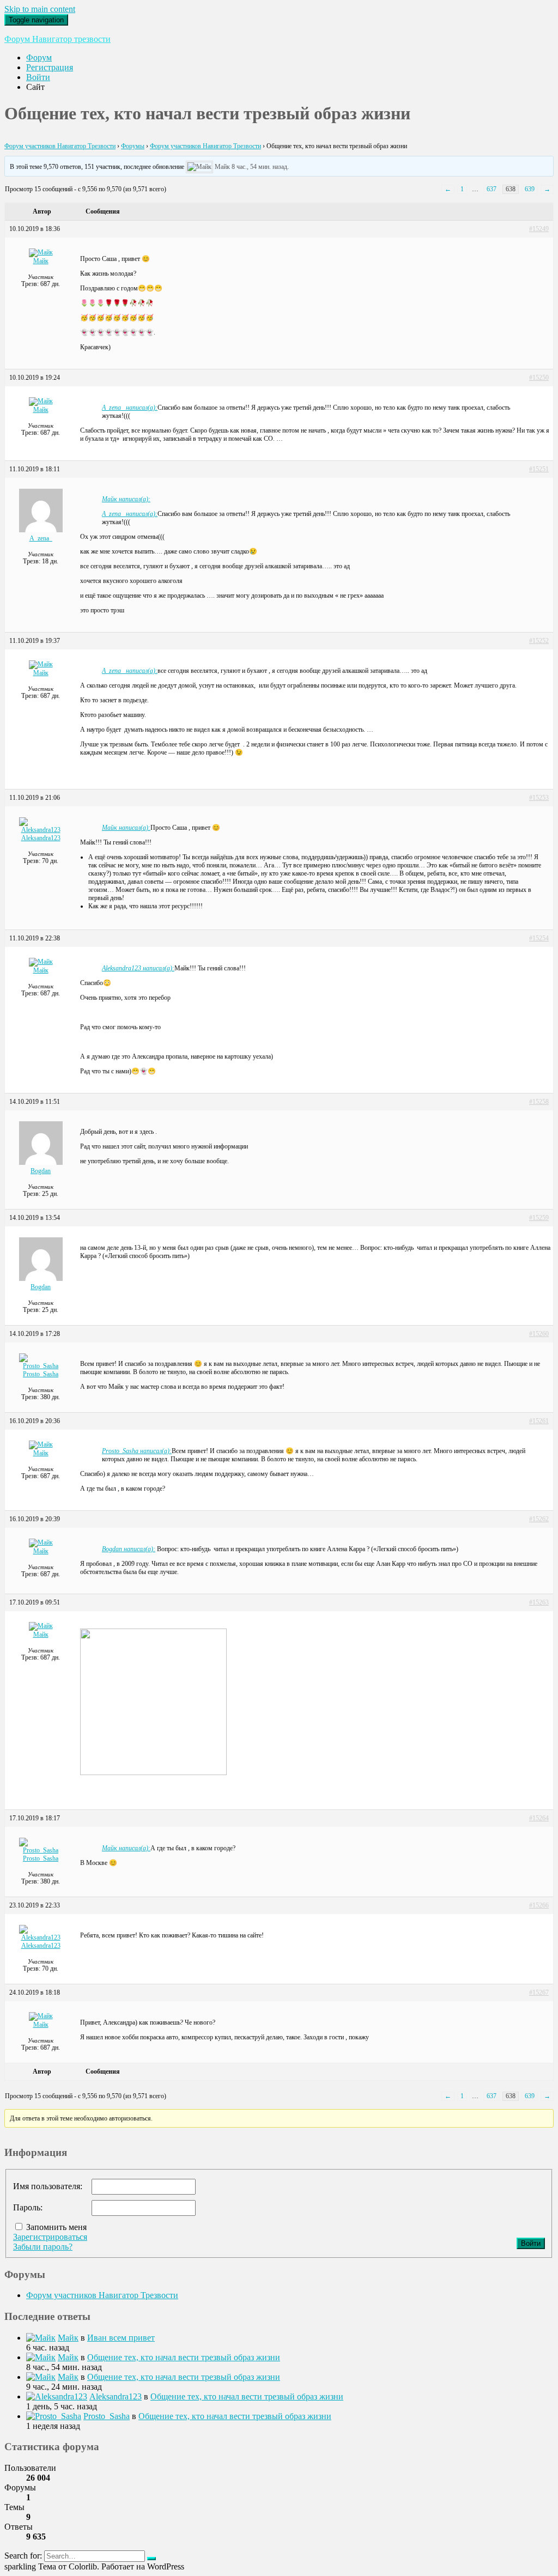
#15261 (539, 1421)
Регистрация (50, 67)
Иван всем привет (121, 2338)
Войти (38, 77)
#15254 (539, 938)
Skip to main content (40, 9)
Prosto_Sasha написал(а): (137, 1451)
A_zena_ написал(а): (130, 408)
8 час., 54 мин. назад (259, 167)
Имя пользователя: (48, 2186)
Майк (222, 167)
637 (492, 189)
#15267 (539, 1992)
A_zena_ (41, 538)
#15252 (539, 641)
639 (530, 189)
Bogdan (41, 1171)
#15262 (539, 1519)
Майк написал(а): (126, 499)
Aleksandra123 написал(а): (138, 968)
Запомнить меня (56, 2227)
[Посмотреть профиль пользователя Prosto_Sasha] (41, 1366)
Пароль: (28, 2207)
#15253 (539, 798)
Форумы (133, 146)
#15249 (539, 229)
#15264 (539, 1818)
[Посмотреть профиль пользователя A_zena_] (41, 530)
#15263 (539, 1602)
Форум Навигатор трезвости (57, 39)
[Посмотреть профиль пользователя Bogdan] (41, 1163)
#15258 (539, 1102)
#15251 (539, 469)
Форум (39, 57)
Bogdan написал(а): (129, 1549)
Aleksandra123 (41, 838)
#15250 (539, 378)
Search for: (23, 2556)
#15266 (539, 1905)
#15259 (539, 1218)
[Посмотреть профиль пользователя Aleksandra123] (41, 830)
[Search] (151, 2559)
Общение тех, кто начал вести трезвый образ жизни (184, 2357)
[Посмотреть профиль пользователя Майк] (199, 167)
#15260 (539, 1334)
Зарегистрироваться (50, 2237)
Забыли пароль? (43, 2247)
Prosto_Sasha (41, 1374)
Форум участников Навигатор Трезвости (60, 146)
